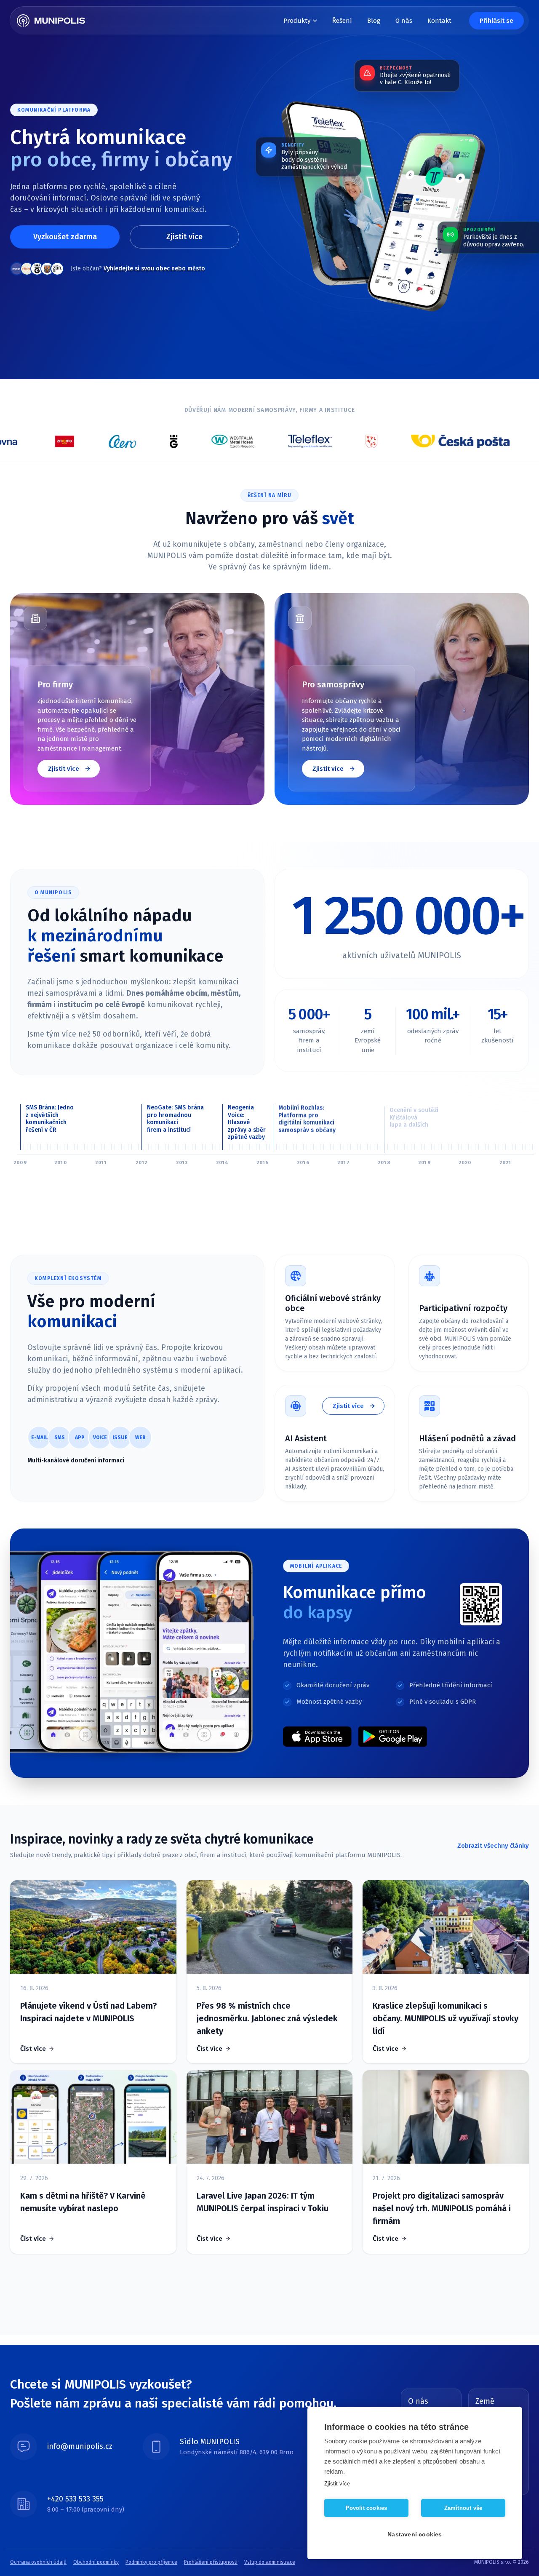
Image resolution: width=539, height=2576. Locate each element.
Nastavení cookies (415, 2535)
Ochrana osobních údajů (38, 2562)
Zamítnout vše (463, 2508)
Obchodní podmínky (96, 2562)
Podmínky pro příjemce (151, 2562)
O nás (404, 21)
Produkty (297, 21)
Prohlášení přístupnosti (211, 2562)
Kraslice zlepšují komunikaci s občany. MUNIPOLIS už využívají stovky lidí (446, 2018)
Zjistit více (184, 237)
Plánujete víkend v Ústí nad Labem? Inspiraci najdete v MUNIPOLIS (88, 2012)
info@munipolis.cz (80, 2446)
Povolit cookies (367, 2508)
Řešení (342, 21)
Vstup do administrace (270, 2562)
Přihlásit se (496, 21)
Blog (374, 21)
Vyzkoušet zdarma (65, 237)
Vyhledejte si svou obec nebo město (154, 269)
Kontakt (439, 21)
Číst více (33, 2049)
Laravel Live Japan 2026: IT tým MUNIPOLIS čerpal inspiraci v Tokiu (263, 2202)
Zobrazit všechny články (493, 1846)
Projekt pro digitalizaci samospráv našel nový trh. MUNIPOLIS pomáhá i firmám (442, 2208)
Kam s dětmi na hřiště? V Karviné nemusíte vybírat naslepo (83, 2202)
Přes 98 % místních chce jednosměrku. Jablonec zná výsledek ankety (267, 2018)
